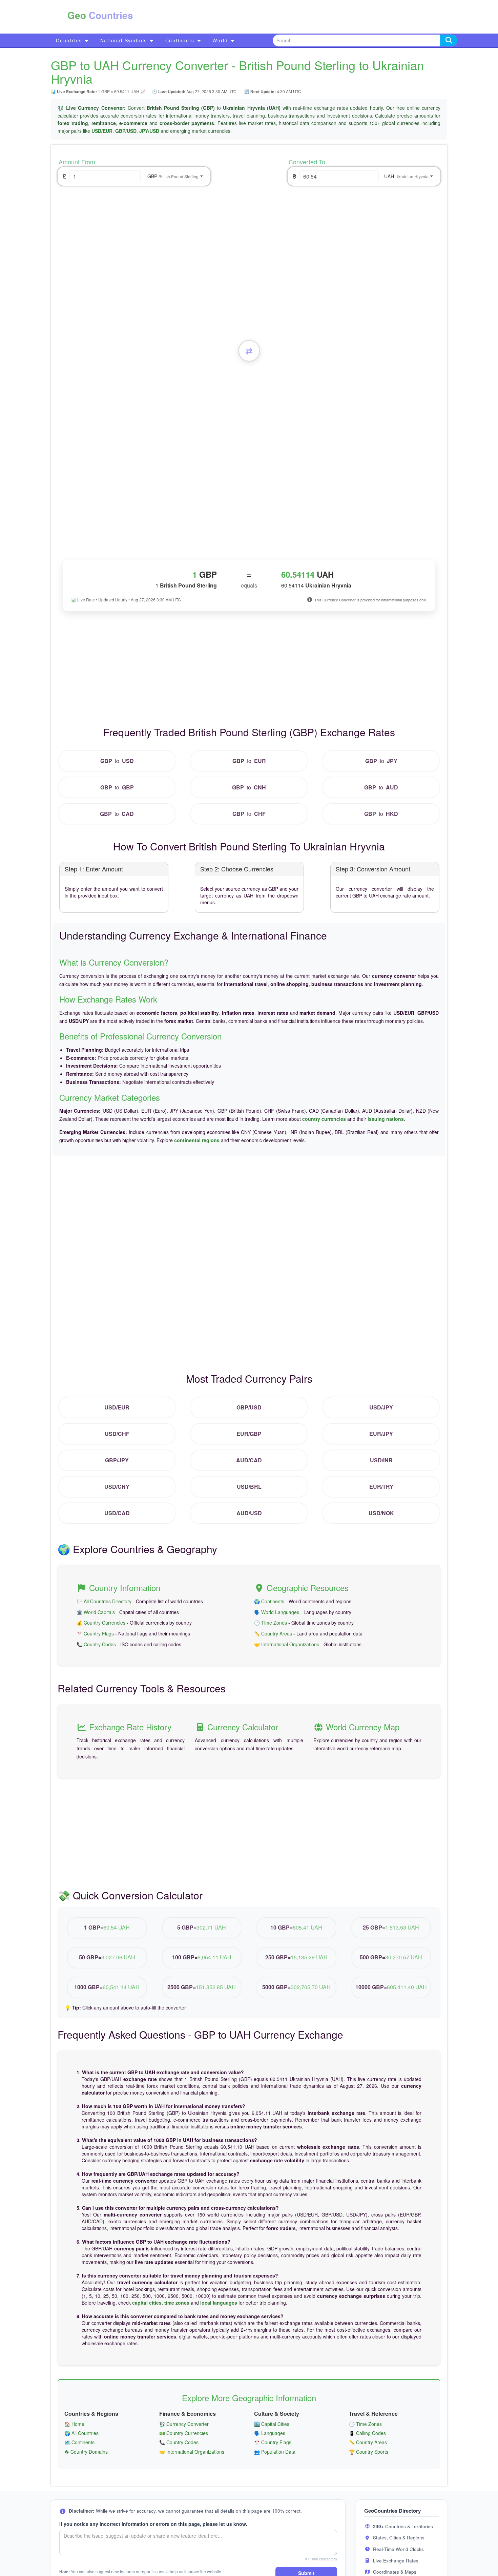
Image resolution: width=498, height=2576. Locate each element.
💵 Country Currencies (184, 2433)
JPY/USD (149, 131)
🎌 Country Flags (95, 1633)
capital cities (147, 2303)
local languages (219, 2303)
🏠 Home (74, 2424)
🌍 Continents (269, 1601)
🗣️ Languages (270, 2433)
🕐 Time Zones (271, 1623)
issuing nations (386, 1119)
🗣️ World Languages (277, 1612)
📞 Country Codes (96, 1644)
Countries (70, 40)
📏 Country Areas (273, 1633)
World (221, 40)
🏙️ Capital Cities (272, 2424)
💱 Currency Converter (184, 2424)
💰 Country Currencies (101, 1623)
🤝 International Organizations (287, 1644)
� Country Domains (86, 2452)
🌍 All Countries (81, 2433)
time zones (177, 2303)
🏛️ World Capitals (96, 1612)
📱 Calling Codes (367, 2433)
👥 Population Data (275, 2452)
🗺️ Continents (79, 2442)
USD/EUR (102, 131)
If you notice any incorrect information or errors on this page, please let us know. (153, 2524)
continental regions (197, 1140)
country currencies (324, 1119)
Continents (181, 40)
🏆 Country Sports (369, 2452)
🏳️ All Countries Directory (104, 1601)
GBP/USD (126, 131)
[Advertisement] (282, 17)
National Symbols (125, 40)
